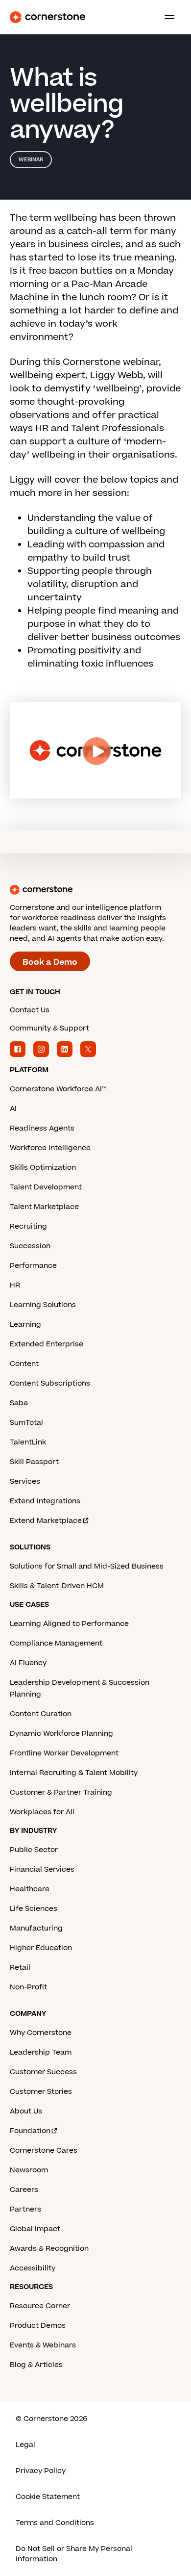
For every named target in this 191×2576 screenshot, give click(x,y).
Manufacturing (36, 1928)
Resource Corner (40, 2306)
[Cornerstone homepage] (95, 890)
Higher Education (41, 1948)
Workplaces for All (42, 1812)
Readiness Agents (42, 1128)
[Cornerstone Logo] (48, 17)
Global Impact (35, 2229)
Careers (24, 2190)
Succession (30, 1246)
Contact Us (30, 1010)
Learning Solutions (43, 1305)
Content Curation (41, 1714)
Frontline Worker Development (64, 1753)
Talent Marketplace (44, 1207)
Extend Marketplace (46, 1521)
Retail (20, 1968)
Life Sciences (34, 1909)
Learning (25, 1325)
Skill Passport (34, 1462)
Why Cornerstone (41, 2033)
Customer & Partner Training (61, 1792)
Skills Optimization (43, 1168)
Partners (25, 2209)
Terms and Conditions (55, 2523)
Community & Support (49, 1028)
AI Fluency (28, 1663)
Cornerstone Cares (44, 2151)
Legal (25, 2445)
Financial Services (42, 1869)
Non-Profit (28, 1987)
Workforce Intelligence (50, 1148)
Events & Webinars (43, 2345)
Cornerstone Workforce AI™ (58, 1089)
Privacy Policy (41, 2471)
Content (24, 1364)
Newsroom (29, 2170)
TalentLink (28, 1442)
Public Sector (34, 1850)
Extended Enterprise (47, 1344)
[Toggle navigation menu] (166, 17)
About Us (26, 2111)
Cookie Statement (48, 2497)
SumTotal (26, 1423)
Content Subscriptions (50, 1383)
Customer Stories (41, 2092)
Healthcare (30, 1889)
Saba (19, 1403)
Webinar (31, 160)
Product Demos (38, 2326)
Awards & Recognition (49, 2249)
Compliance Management (56, 1643)
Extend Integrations (45, 1501)
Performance (33, 1266)
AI (13, 1109)
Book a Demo (50, 962)
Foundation (30, 2131)
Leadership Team (41, 2052)
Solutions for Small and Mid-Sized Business (87, 1566)
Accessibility (33, 2268)
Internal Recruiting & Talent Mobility (74, 1773)
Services (25, 1481)
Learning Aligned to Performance (69, 1624)
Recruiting (28, 1226)
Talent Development (46, 1187)
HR (15, 1285)
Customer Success (43, 2072)
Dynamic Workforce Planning (61, 1734)
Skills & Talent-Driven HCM (57, 1586)
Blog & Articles (36, 2365)
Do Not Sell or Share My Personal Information (74, 2554)
